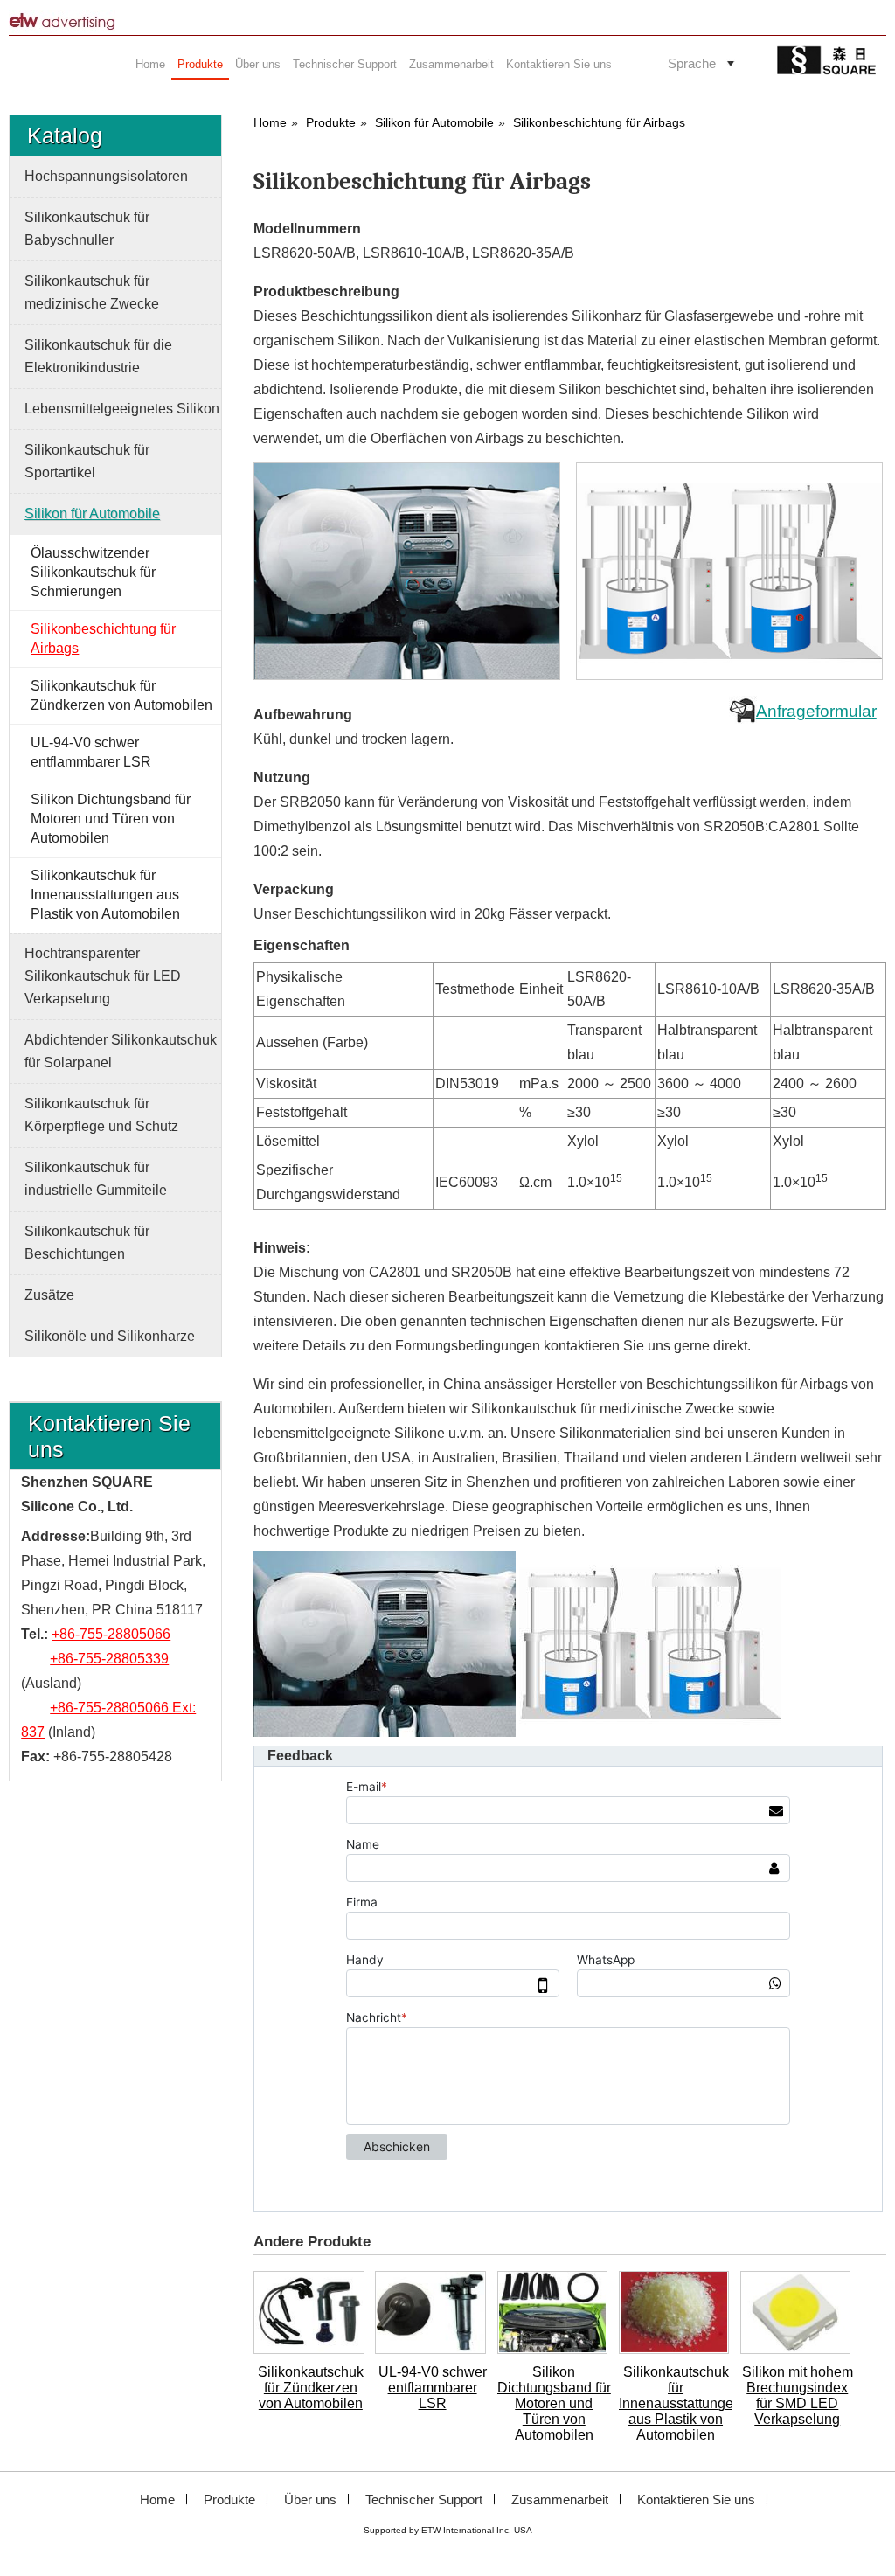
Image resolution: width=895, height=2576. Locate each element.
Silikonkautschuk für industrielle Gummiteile (96, 1179)
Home (270, 122)
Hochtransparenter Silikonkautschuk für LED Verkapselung (103, 976)
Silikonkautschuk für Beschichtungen (87, 1243)
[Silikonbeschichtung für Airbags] (409, 571)
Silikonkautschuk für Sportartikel (87, 461)
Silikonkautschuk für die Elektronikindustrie (98, 356)
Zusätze (49, 1295)
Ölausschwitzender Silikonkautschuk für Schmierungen (93, 572)
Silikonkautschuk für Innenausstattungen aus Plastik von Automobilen (676, 2403)
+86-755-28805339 (109, 1659)
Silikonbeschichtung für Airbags (599, 122)
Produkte (331, 122)
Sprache (692, 63)
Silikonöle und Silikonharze (110, 1336)
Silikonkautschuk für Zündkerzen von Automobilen (311, 2388)
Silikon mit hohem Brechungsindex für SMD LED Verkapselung (798, 2395)
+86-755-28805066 (111, 1634)
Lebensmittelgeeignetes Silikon (122, 409)
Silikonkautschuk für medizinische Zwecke (92, 292)
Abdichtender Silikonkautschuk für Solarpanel (121, 1051)
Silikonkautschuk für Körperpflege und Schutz (101, 1115)
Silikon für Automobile (434, 122)
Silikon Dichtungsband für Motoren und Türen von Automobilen (554, 2403)
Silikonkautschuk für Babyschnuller (87, 229)
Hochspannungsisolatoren (106, 176)
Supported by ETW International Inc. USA (448, 2530)
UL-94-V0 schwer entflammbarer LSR (433, 2388)
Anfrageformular (816, 711)
